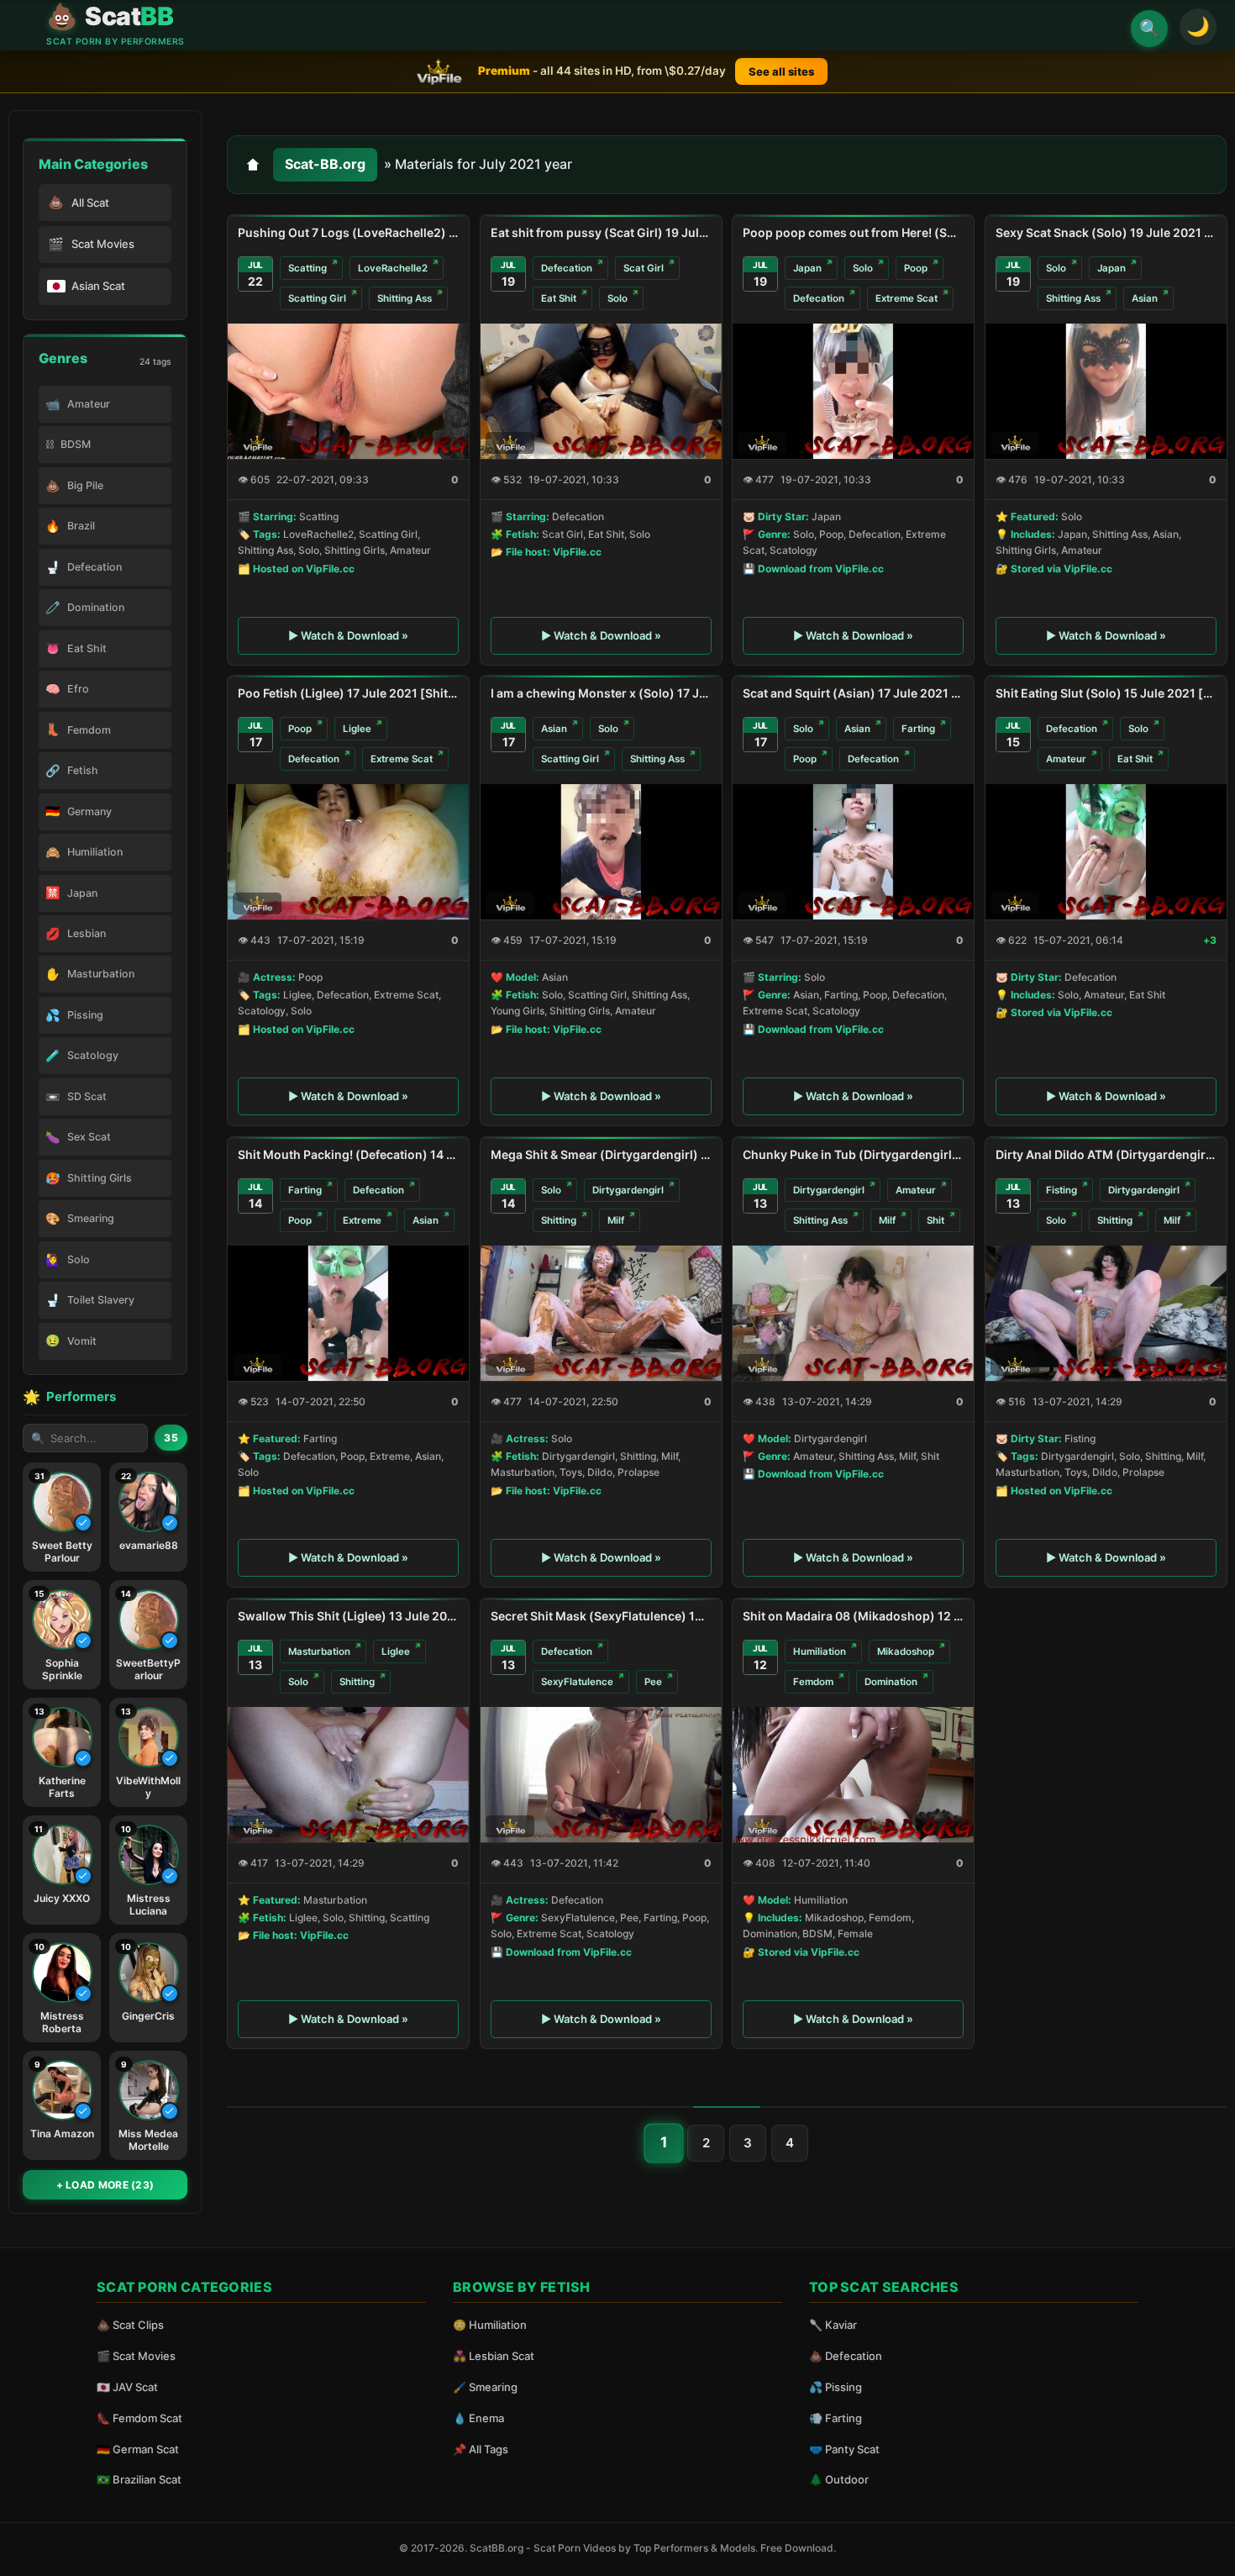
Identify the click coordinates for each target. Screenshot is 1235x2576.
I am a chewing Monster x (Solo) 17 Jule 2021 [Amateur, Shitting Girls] (601, 693)
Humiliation (820, 1651)
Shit (935, 1220)
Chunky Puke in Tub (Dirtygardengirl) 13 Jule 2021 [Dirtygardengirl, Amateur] (853, 1154)
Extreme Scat (907, 298)
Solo (617, 298)
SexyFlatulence (577, 1682)
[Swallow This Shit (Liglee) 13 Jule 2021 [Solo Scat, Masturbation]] (348, 1775)
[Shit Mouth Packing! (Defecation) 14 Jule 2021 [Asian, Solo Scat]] (348, 1313)
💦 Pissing (836, 2387)
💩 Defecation (846, 2356)
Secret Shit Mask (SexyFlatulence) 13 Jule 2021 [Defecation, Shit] (601, 1616)
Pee (653, 1682)
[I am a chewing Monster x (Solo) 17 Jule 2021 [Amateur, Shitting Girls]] (601, 852)
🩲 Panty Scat (844, 2449)
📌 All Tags (481, 2449)
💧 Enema (478, 2418)
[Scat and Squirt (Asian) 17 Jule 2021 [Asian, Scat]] (853, 852)
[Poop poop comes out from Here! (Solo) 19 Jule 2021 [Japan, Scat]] (853, 390)
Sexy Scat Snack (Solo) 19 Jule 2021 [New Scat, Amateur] (1106, 232)
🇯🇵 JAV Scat (127, 2387)
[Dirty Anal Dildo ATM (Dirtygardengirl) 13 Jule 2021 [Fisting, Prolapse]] (1106, 1313)
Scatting (307, 267)
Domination (891, 1682)
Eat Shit (559, 298)
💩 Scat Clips (130, 2325)
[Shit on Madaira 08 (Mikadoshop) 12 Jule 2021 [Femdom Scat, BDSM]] (853, 1775)
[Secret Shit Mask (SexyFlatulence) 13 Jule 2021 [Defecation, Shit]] (601, 1775)
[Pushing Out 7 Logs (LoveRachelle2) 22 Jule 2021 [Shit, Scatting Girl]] (348, 390)
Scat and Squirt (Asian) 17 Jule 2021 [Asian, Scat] (853, 693)
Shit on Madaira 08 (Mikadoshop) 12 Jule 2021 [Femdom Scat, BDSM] (853, 1616)
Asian (1145, 298)
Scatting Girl (317, 298)
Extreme (362, 1220)
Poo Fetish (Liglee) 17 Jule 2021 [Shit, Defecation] (348, 693)
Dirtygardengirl (628, 1190)
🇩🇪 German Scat (138, 2449)
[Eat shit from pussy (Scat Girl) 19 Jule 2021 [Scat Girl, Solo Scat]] (601, 390)
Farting (918, 729)
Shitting (559, 1220)
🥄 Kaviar (833, 2325)
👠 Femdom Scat (139, 2418)
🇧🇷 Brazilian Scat (139, 2479)
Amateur (1066, 759)
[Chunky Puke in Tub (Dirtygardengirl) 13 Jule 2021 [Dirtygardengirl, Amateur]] (853, 1313)
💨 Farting (836, 2418)
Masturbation (319, 1651)
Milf (616, 1220)
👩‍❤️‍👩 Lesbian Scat (494, 2356)
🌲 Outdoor (839, 2479)
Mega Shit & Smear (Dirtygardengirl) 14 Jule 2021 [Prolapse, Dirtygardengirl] (601, 1154)
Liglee (357, 729)
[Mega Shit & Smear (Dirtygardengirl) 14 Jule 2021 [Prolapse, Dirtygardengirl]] (601, 1313)
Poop (916, 267)
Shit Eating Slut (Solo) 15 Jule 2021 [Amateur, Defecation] (1106, 693)
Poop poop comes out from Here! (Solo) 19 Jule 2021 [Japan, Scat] (853, 232)
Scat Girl (644, 267)
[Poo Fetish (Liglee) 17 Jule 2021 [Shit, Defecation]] (348, 852)
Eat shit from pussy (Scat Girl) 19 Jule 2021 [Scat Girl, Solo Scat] (601, 232)
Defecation (567, 267)
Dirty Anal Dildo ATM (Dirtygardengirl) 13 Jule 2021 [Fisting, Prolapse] (1106, 1154)
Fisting (1062, 1190)
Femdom (813, 1682)
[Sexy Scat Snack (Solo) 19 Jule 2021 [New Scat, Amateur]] (1106, 390)
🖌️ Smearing (485, 2387)
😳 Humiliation (490, 2325)
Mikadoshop (906, 1651)
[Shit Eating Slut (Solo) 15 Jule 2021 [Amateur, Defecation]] (1106, 852)
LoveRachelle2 (393, 267)
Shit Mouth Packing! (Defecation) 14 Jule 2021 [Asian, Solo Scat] (348, 1154)
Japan (807, 267)
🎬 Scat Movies (136, 2356)
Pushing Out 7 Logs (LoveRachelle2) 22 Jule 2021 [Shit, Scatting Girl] (348, 232)
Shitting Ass (405, 298)
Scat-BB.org (325, 164)
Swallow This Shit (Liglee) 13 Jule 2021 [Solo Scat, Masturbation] (348, 1616)
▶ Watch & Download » (348, 635)
